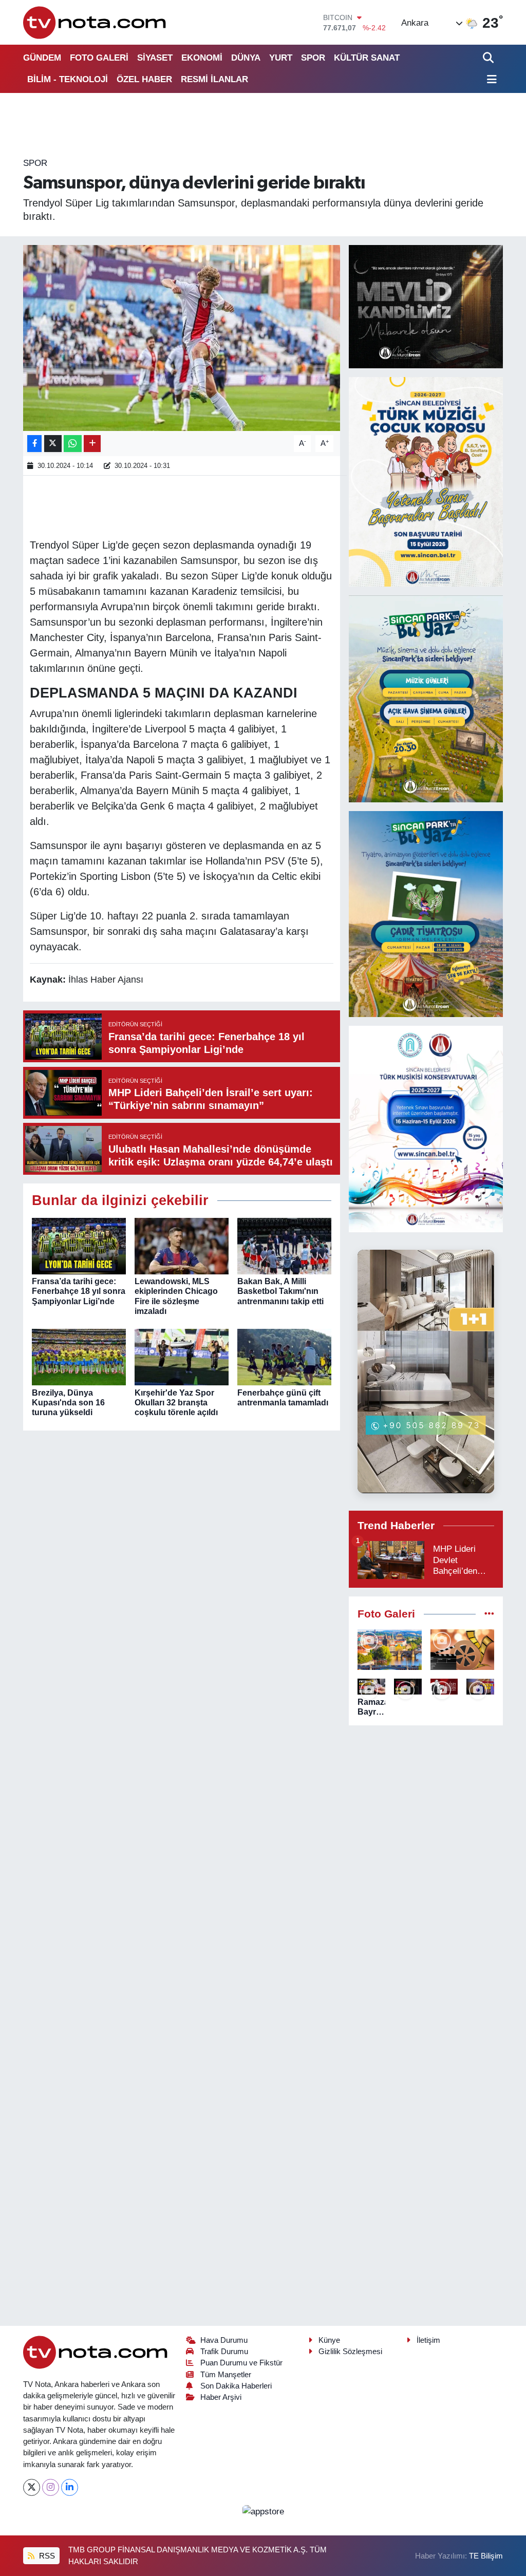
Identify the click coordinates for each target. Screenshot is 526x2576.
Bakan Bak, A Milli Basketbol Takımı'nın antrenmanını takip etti (280, 1291)
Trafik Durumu (224, 2352)
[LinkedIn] (70, 2487)
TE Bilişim (486, 2556)
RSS (46, 2556)
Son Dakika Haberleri (236, 2386)
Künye (329, 2340)
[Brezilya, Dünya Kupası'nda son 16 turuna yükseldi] (79, 1357)
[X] (32, 2487)
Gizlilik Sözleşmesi (350, 2352)
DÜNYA (246, 58)
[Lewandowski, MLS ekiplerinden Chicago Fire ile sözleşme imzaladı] (182, 1246)
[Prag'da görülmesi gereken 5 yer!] (390, 1650)
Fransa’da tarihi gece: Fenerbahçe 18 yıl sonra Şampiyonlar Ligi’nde (79, 1291)
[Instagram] (51, 2487)
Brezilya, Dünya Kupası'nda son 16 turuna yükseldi (68, 1403)
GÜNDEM (42, 58)
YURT (281, 58)
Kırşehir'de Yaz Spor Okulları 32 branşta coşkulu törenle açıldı (176, 1403)
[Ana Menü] (490, 80)
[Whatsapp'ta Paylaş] (73, 444)
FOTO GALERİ (99, 58)
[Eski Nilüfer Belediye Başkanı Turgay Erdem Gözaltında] (480, 1687)
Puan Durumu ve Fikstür (241, 2363)
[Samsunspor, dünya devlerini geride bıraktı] (182, 338)
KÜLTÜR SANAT (367, 58)
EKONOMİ (202, 58)
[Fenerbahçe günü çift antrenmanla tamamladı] (284, 1357)
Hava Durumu (224, 2340)
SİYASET (155, 58)
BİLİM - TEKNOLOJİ (68, 79)
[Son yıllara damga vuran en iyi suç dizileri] (463, 1650)
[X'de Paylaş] (53, 444)
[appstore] (263, 2511)
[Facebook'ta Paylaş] (34, 444)
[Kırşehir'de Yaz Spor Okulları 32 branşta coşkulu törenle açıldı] (182, 1357)
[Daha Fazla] (92, 444)
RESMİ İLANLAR (214, 79)
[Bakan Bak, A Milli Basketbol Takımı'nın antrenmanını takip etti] (284, 1246)
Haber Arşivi (221, 2397)
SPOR (313, 58)
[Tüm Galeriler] (489, 1614)
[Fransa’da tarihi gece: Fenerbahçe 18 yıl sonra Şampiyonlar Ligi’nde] (79, 1246)
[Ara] (489, 58)
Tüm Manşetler (226, 2375)
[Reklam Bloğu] (426, 306)
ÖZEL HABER (144, 79)
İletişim (428, 2340)
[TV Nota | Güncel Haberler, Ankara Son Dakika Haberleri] (95, 22)
